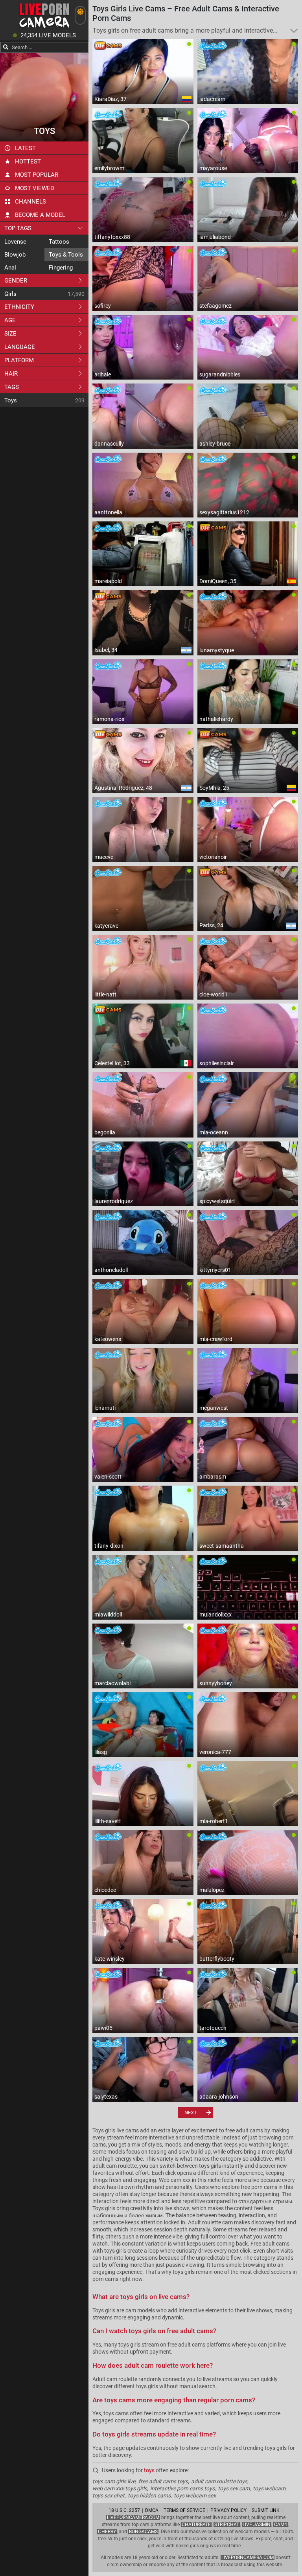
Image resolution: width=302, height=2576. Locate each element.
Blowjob (15, 255)
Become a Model (40, 215)
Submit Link (266, 2510)
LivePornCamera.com (133, 2517)
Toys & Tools (66, 255)
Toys (11, 400)
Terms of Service (184, 2510)
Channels (30, 202)
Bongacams (143, 2532)
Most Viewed (35, 188)
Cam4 (281, 2525)
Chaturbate (196, 2525)
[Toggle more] (294, 31)
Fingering (61, 268)
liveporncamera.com (248, 2558)
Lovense (15, 242)
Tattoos (59, 242)
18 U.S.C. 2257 (124, 2510)
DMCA (152, 2510)
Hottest (28, 161)
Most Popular (37, 175)
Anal (10, 268)
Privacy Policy (228, 2510)
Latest (25, 148)
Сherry (107, 2532)
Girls (10, 294)
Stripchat (227, 2525)
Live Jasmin (257, 2525)
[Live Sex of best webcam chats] (44, 28)
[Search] (6, 47)
